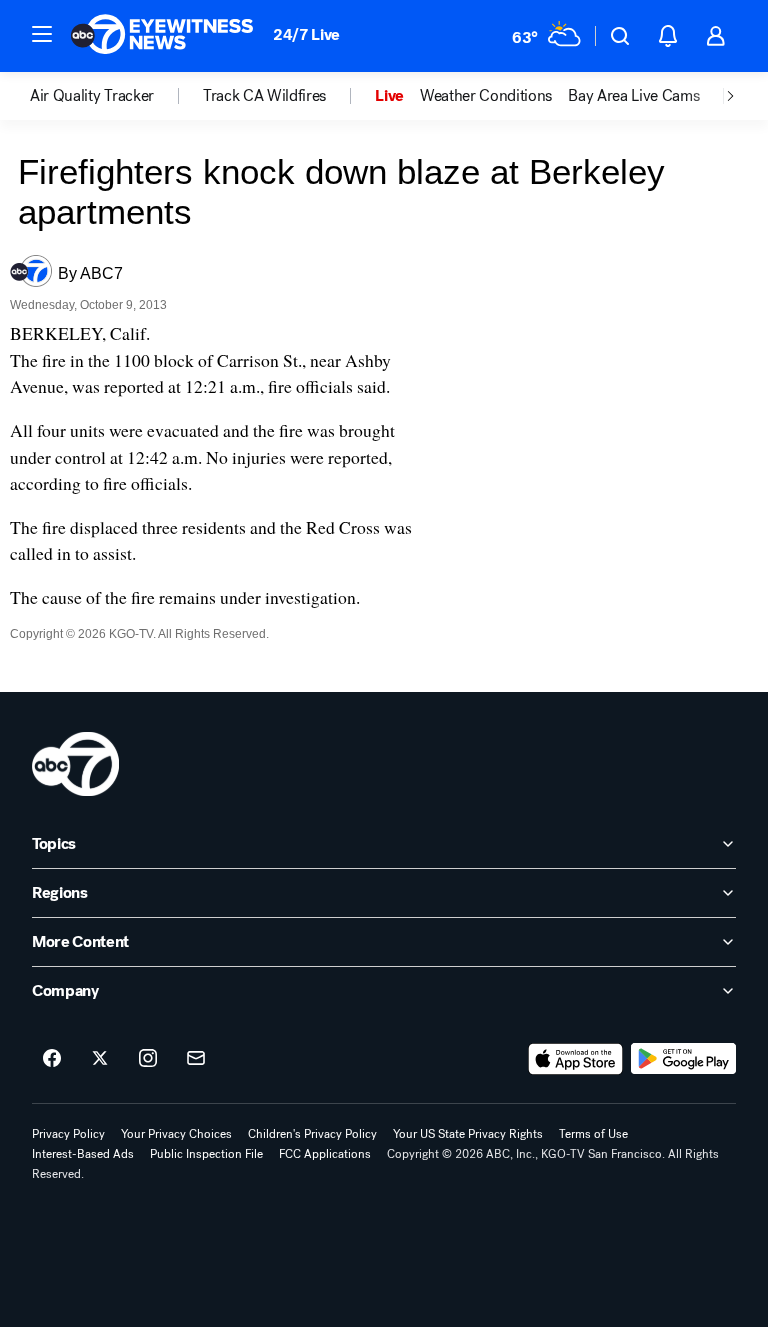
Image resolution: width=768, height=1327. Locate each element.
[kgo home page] (75, 764)
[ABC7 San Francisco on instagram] (148, 1059)
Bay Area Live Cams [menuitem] (633, 96)
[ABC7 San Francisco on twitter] (100, 1059)
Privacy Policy (68, 1134)
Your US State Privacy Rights (468, 1134)
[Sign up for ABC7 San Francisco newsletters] (196, 1059)
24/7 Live (306, 34)
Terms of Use (593, 1134)
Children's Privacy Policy (312, 1134)
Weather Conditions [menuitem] (486, 96)
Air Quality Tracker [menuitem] (92, 96)
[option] (116, 96)
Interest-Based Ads (83, 1154)
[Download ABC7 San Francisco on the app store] (576, 1059)
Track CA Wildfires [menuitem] (264, 96)
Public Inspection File (206, 1154)
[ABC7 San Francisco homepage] (162, 36)
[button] (42, 34)
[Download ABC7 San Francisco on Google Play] (683, 1059)
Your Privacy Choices (176, 1134)
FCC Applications (325, 1154)
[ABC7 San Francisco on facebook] (52, 1059)
